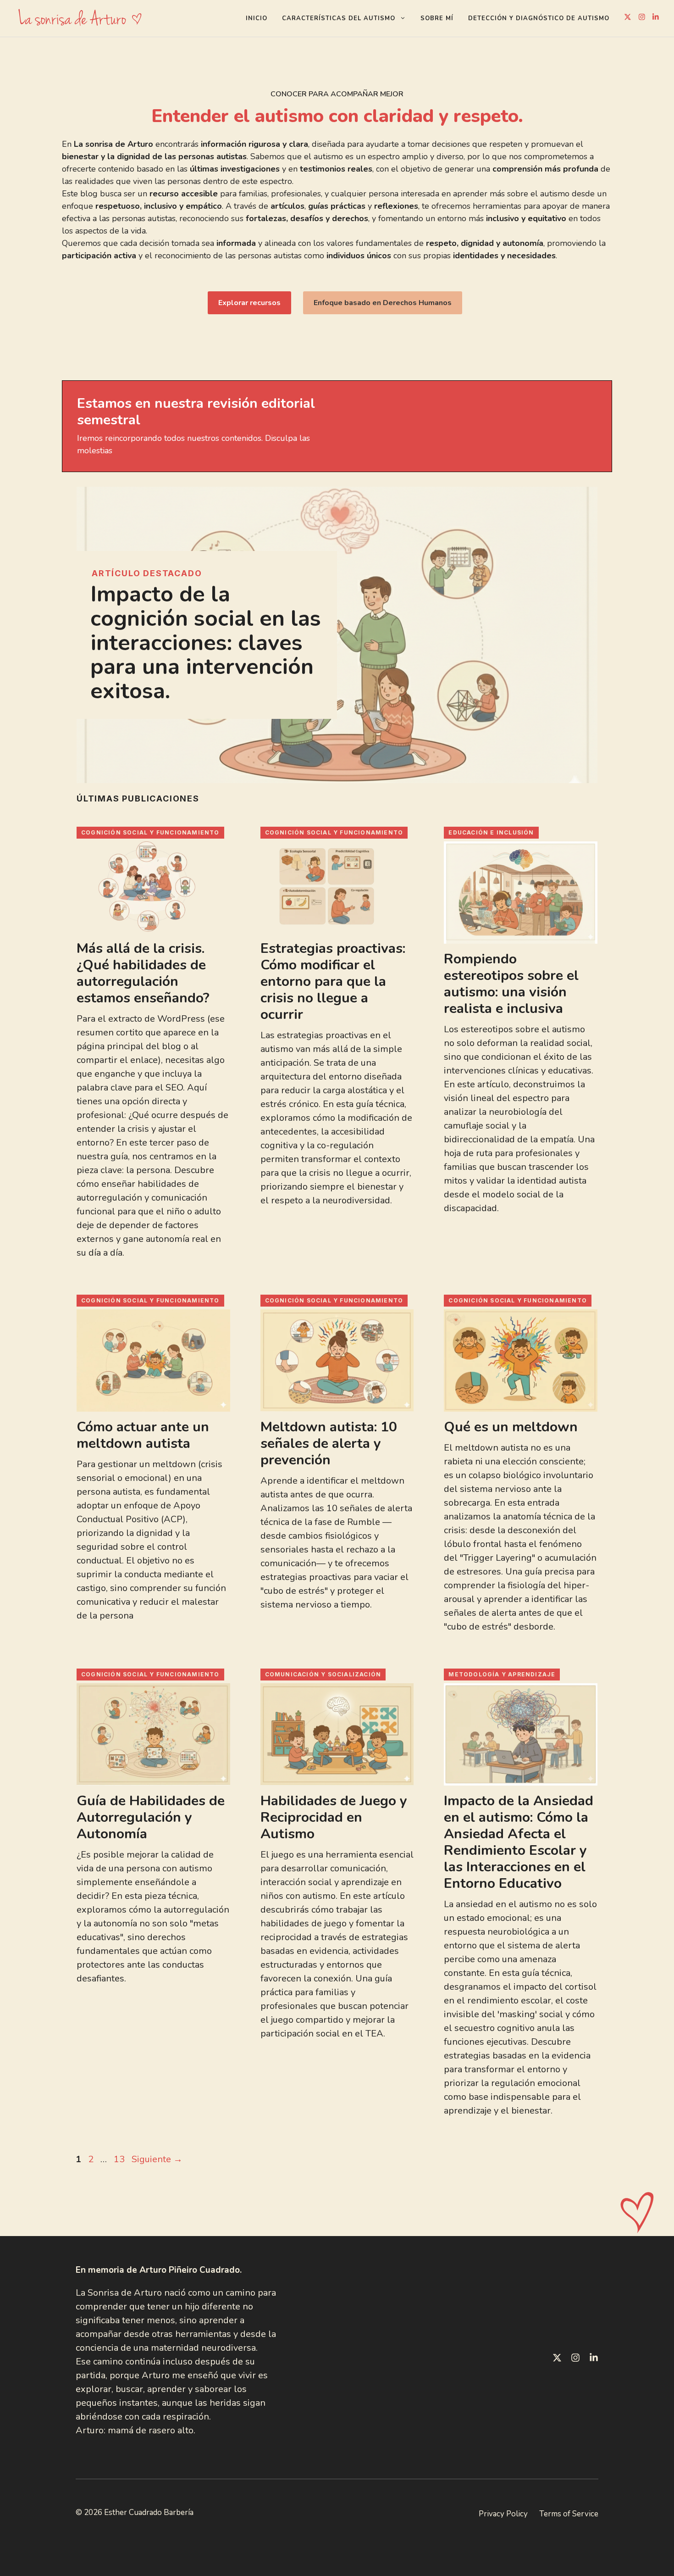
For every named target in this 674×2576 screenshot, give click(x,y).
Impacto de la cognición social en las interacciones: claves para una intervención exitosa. (206, 643)
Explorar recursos (249, 303)
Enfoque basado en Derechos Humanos (383, 303)
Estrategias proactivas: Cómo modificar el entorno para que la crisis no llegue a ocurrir (333, 982)
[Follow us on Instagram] (642, 18)
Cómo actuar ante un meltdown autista (143, 1435)
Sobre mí (437, 18)
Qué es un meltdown (511, 1427)
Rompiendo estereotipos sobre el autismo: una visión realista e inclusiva (511, 984)
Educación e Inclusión (491, 832)
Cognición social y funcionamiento (150, 832)
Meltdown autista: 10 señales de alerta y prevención (329, 1444)
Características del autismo (339, 18)
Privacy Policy (503, 2514)
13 (120, 2159)
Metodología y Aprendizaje (502, 1674)
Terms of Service (569, 2514)
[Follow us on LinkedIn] (656, 18)
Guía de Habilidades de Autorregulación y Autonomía (151, 1817)
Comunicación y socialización (323, 1674)
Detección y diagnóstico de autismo (539, 18)
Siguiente (157, 2159)
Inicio (257, 18)
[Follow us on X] (628, 18)
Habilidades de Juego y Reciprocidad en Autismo (334, 1817)
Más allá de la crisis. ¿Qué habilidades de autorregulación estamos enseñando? (143, 973)
